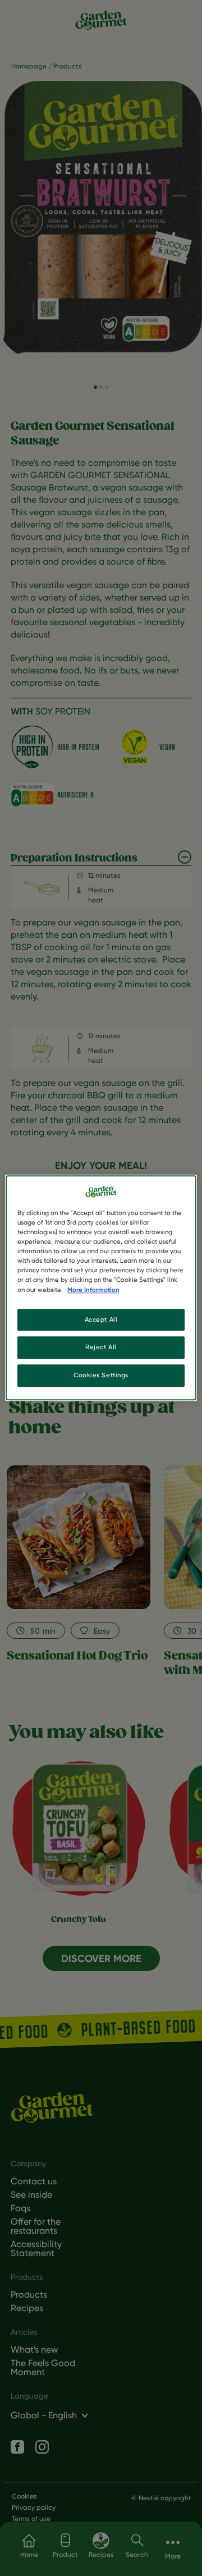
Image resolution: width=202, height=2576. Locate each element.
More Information (93, 1290)
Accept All (101, 1319)
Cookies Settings (101, 1376)
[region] (101, 1288)
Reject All (101, 1347)
